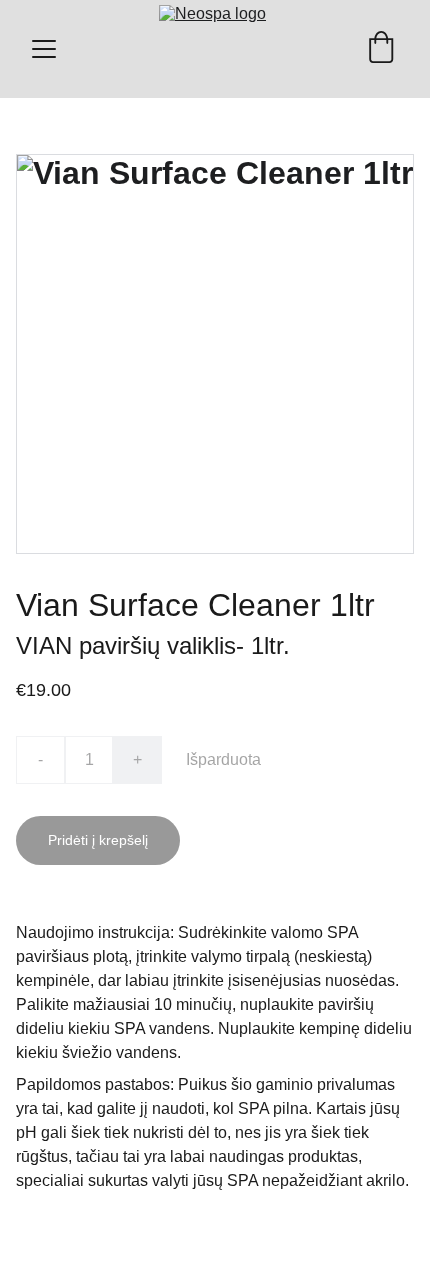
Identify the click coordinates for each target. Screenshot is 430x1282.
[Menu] (44, 49)
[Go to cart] (381, 49)
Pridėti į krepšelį (98, 840)
